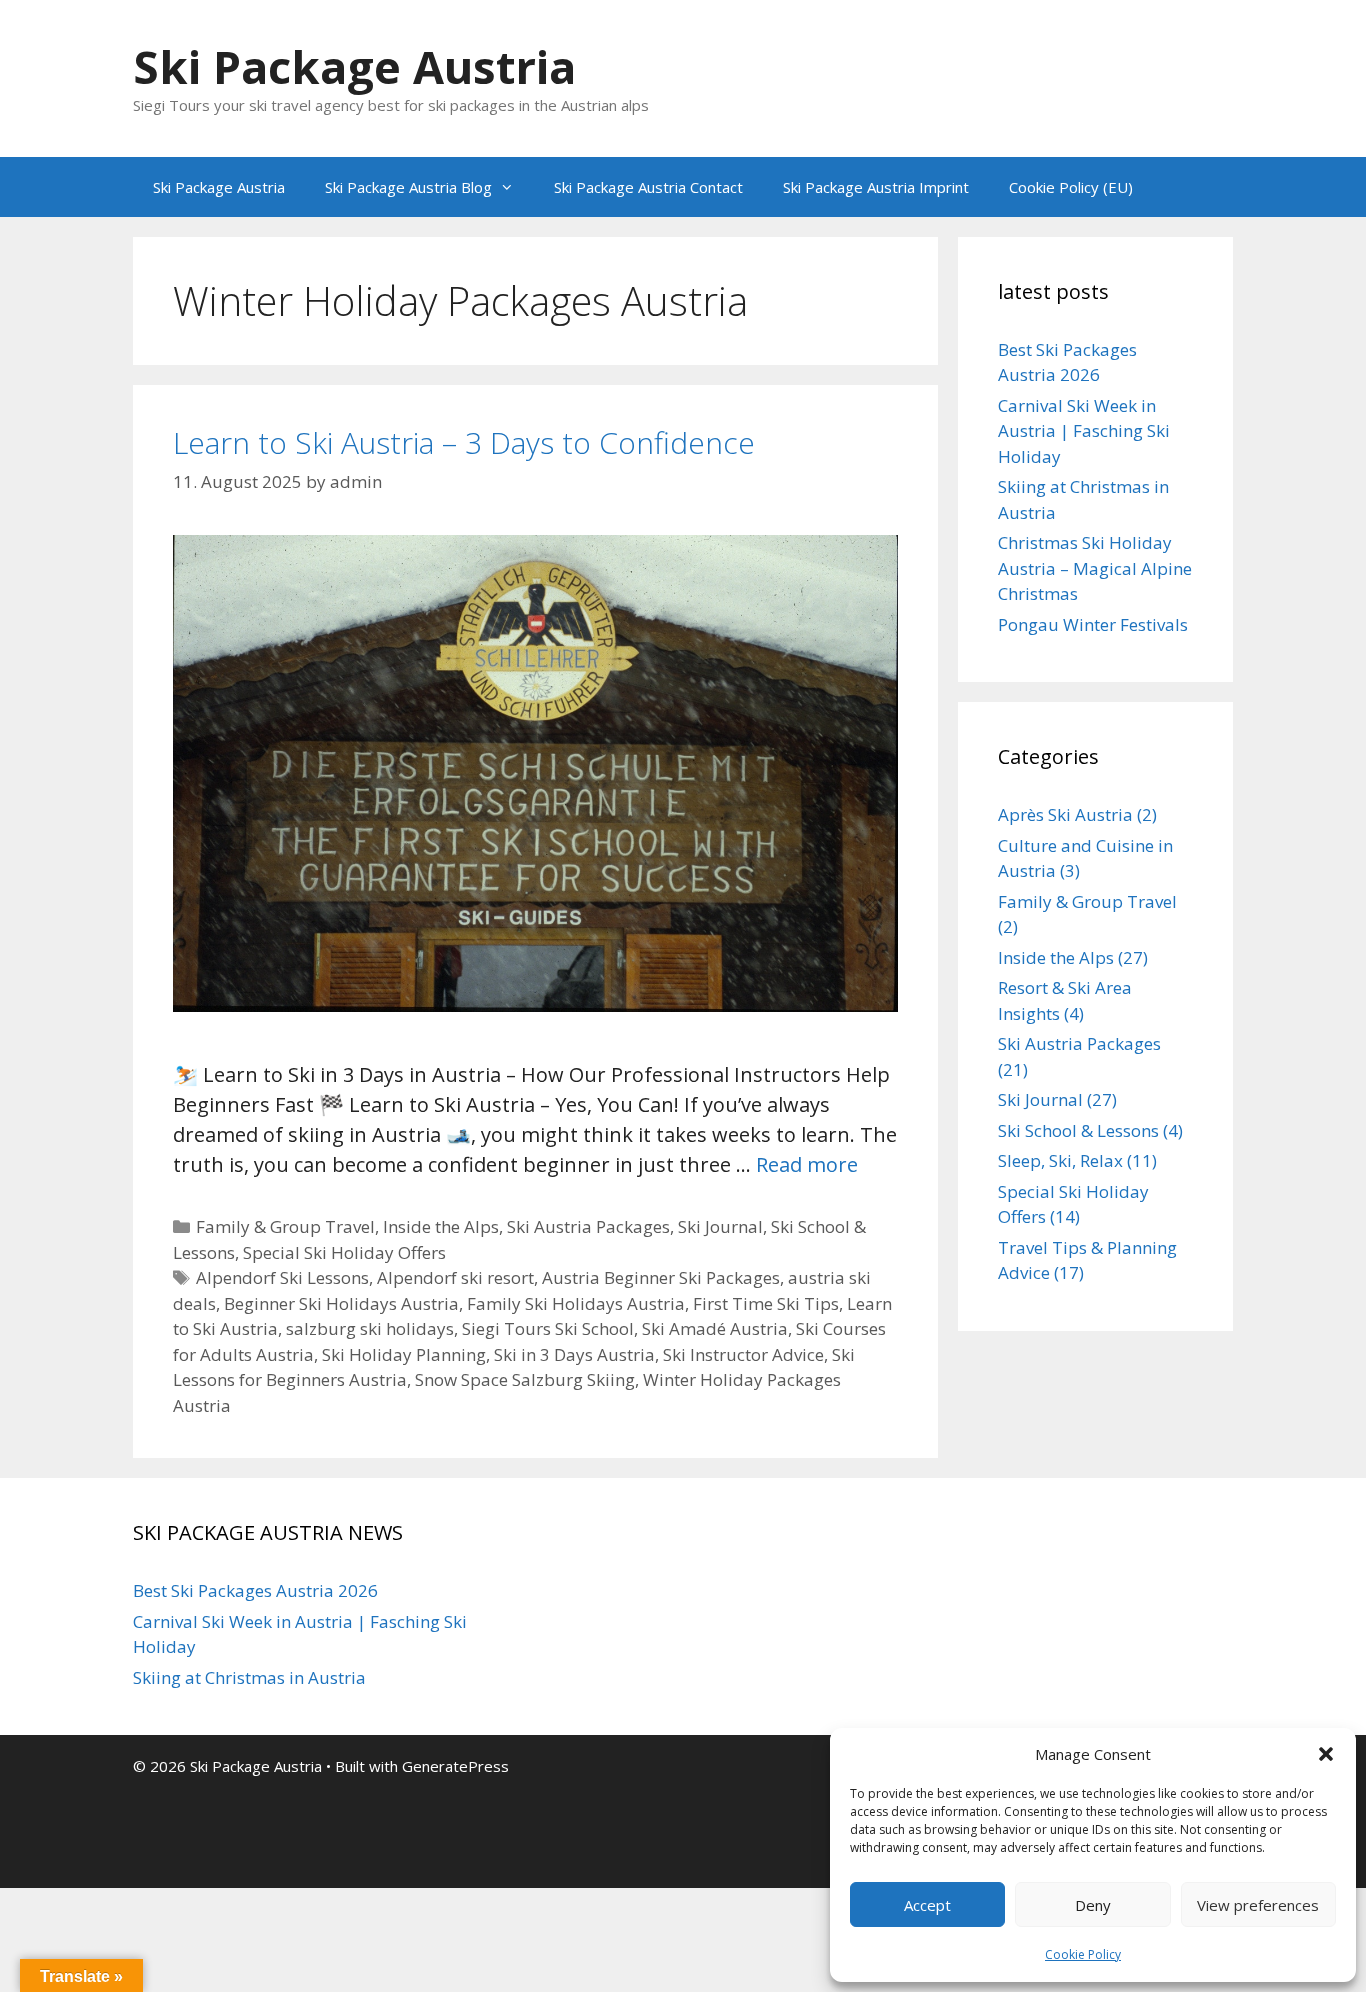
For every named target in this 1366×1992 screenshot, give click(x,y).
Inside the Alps (441, 1226)
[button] (1326, 1754)
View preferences (1258, 1905)
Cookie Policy (1083, 1954)
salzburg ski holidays (370, 1328)
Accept (927, 1905)
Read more (807, 1164)
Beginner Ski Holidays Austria (341, 1303)
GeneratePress (455, 1766)
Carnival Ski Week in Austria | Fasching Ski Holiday (1084, 431)
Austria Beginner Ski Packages (661, 1277)
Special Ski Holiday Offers (344, 1252)
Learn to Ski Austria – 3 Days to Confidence (464, 442)
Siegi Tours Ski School (548, 1328)
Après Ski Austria (1065, 814)
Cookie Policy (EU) (1071, 187)
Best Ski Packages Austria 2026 (255, 1590)
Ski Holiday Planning (404, 1354)
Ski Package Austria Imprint (876, 187)
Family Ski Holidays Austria (576, 1303)
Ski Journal (720, 1226)
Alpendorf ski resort (455, 1277)
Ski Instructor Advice (743, 1354)
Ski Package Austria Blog (408, 187)
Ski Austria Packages (588, 1226)
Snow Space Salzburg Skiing (525, 1379)
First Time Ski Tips (766, 1303)
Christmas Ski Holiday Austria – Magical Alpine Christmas (1095, 568)
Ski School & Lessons (1078, 1130)
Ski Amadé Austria (715, 1328)
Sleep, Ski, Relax (1060, 1160)
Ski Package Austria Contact (648, 187)
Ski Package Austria (354, 66)
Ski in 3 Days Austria (574, 1354)
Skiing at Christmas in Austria (249, 1677)
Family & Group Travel (285, 1226)
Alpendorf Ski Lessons (282, 1277)
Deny (1093, 1905)
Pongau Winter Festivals (1093, 624)
